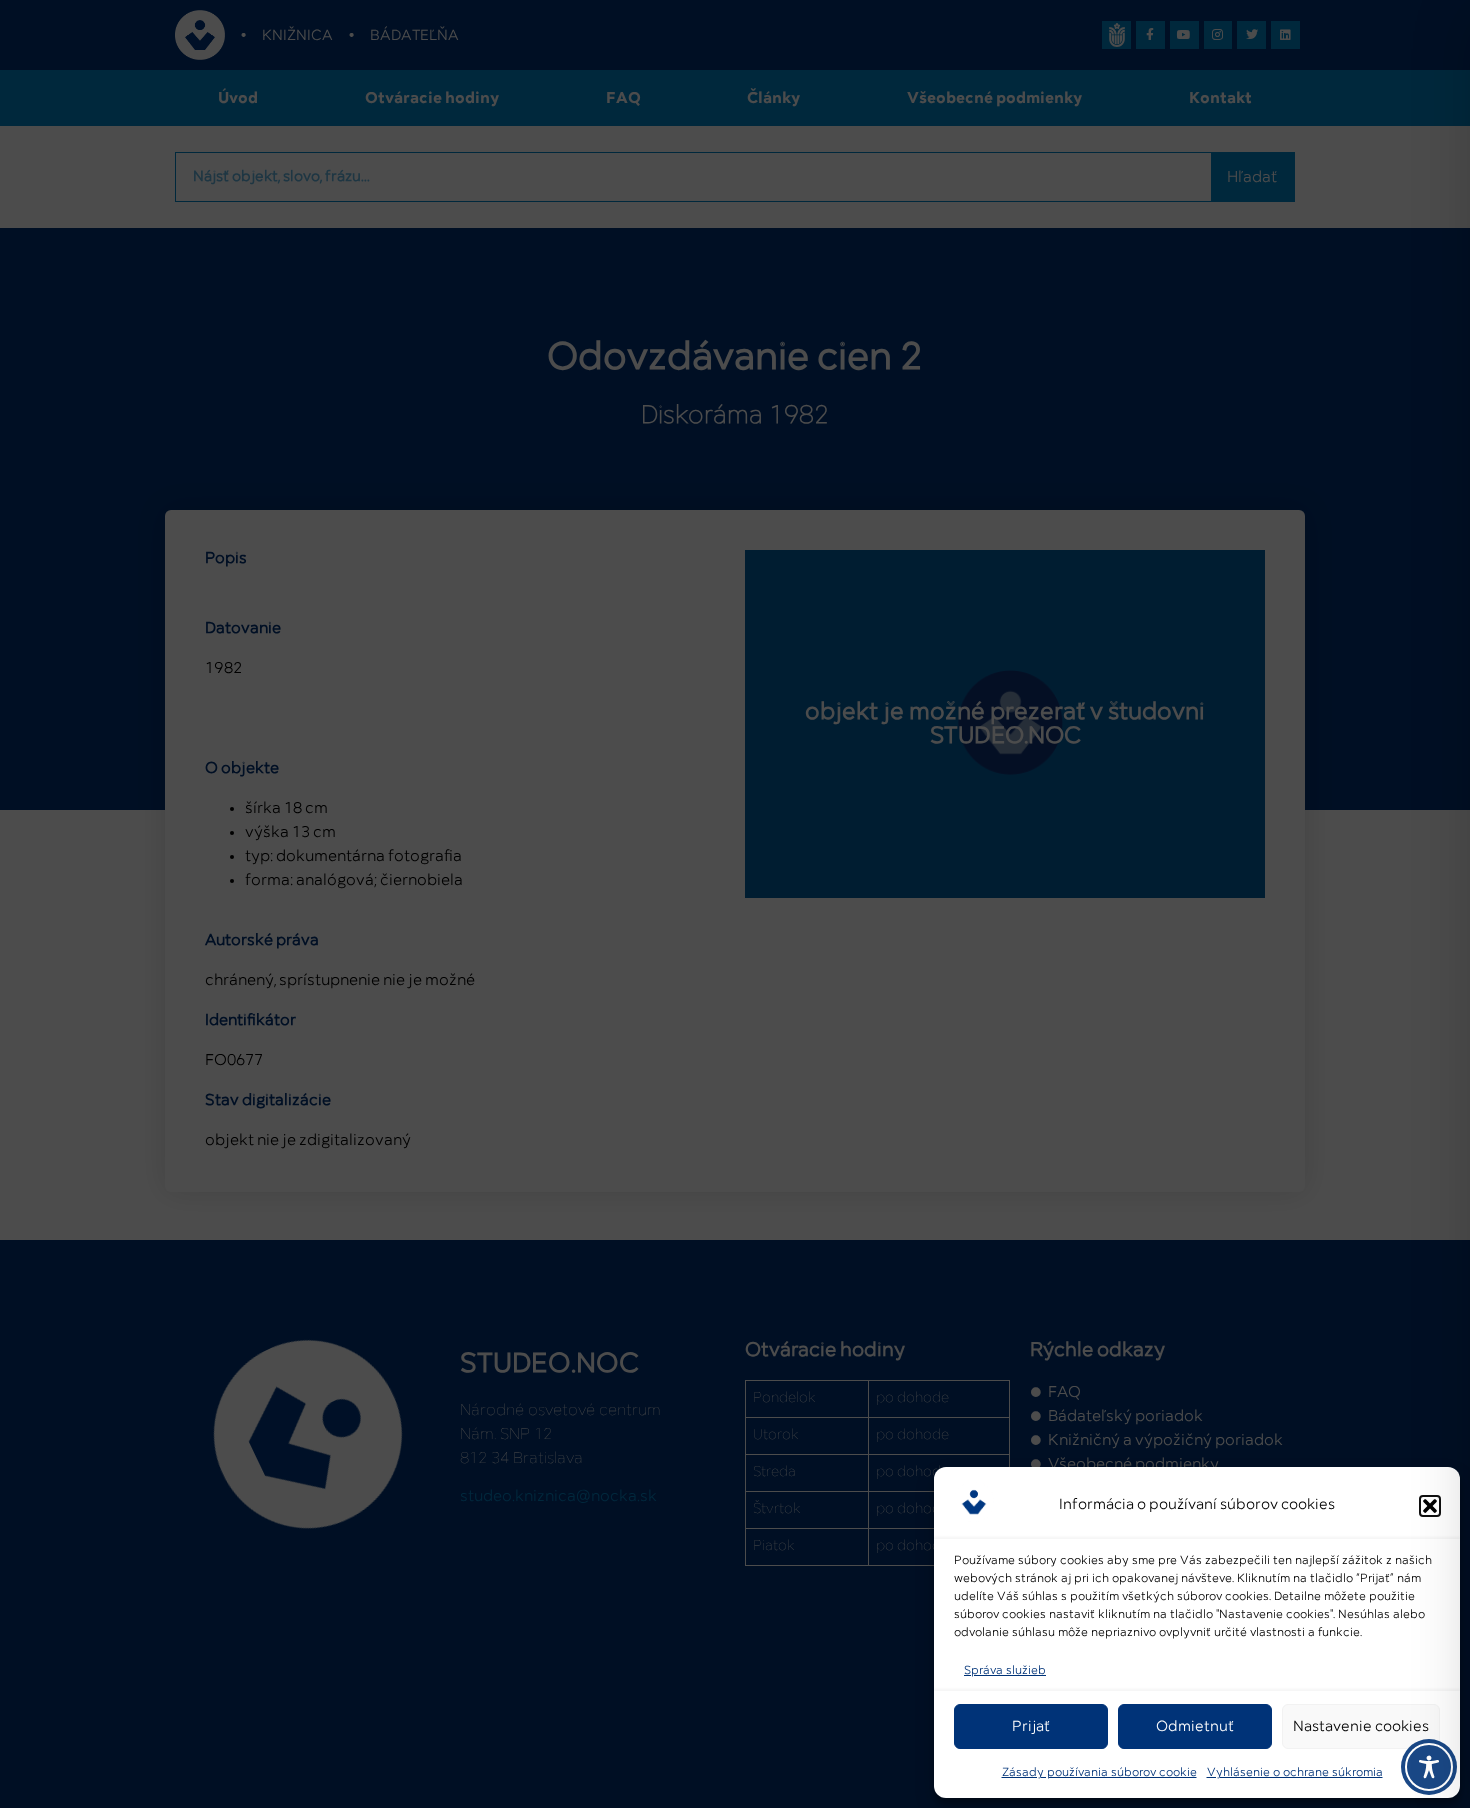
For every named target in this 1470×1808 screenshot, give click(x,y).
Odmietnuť (1195, 1726)
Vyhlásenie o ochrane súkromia (1295, 1773)
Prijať (1031, 1726)
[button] (1430, 1506)
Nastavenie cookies (1361, 1726)
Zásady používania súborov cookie (1099, 1773)
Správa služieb (1005, 1671)
